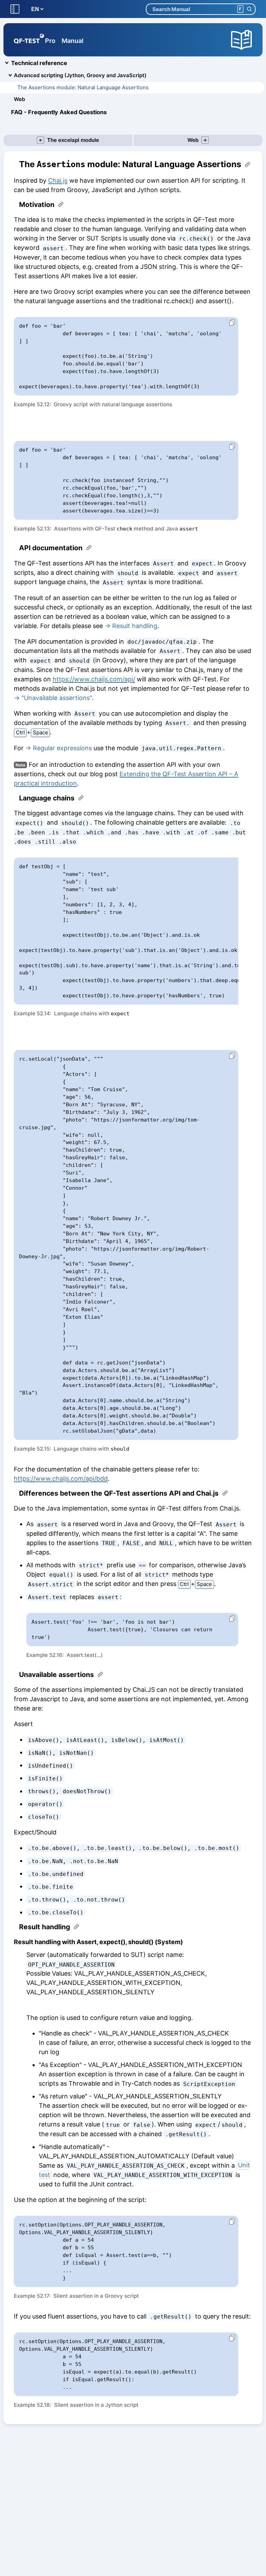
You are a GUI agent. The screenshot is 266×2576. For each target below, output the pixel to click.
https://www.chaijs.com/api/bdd (61, 1479)
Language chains (47, 798)
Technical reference (39, 63)
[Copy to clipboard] (229, 323)
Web (19, 99)
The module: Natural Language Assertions (130, 164)
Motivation (37, 205)
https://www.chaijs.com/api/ (94, 679)
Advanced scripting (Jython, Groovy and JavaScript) (80, 75)
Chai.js (58, 180)
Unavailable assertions (56, 1675)
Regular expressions (62, 748)
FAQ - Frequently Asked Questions (59, 112)
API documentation (51, 548)
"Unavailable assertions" (57, 698)
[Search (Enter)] (249, 9)
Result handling (135, 626)
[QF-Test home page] (29, 40)
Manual (73, 41)
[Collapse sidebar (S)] (15, 9)
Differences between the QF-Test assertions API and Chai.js (119, 1493)
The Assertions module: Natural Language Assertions (83, 87)
